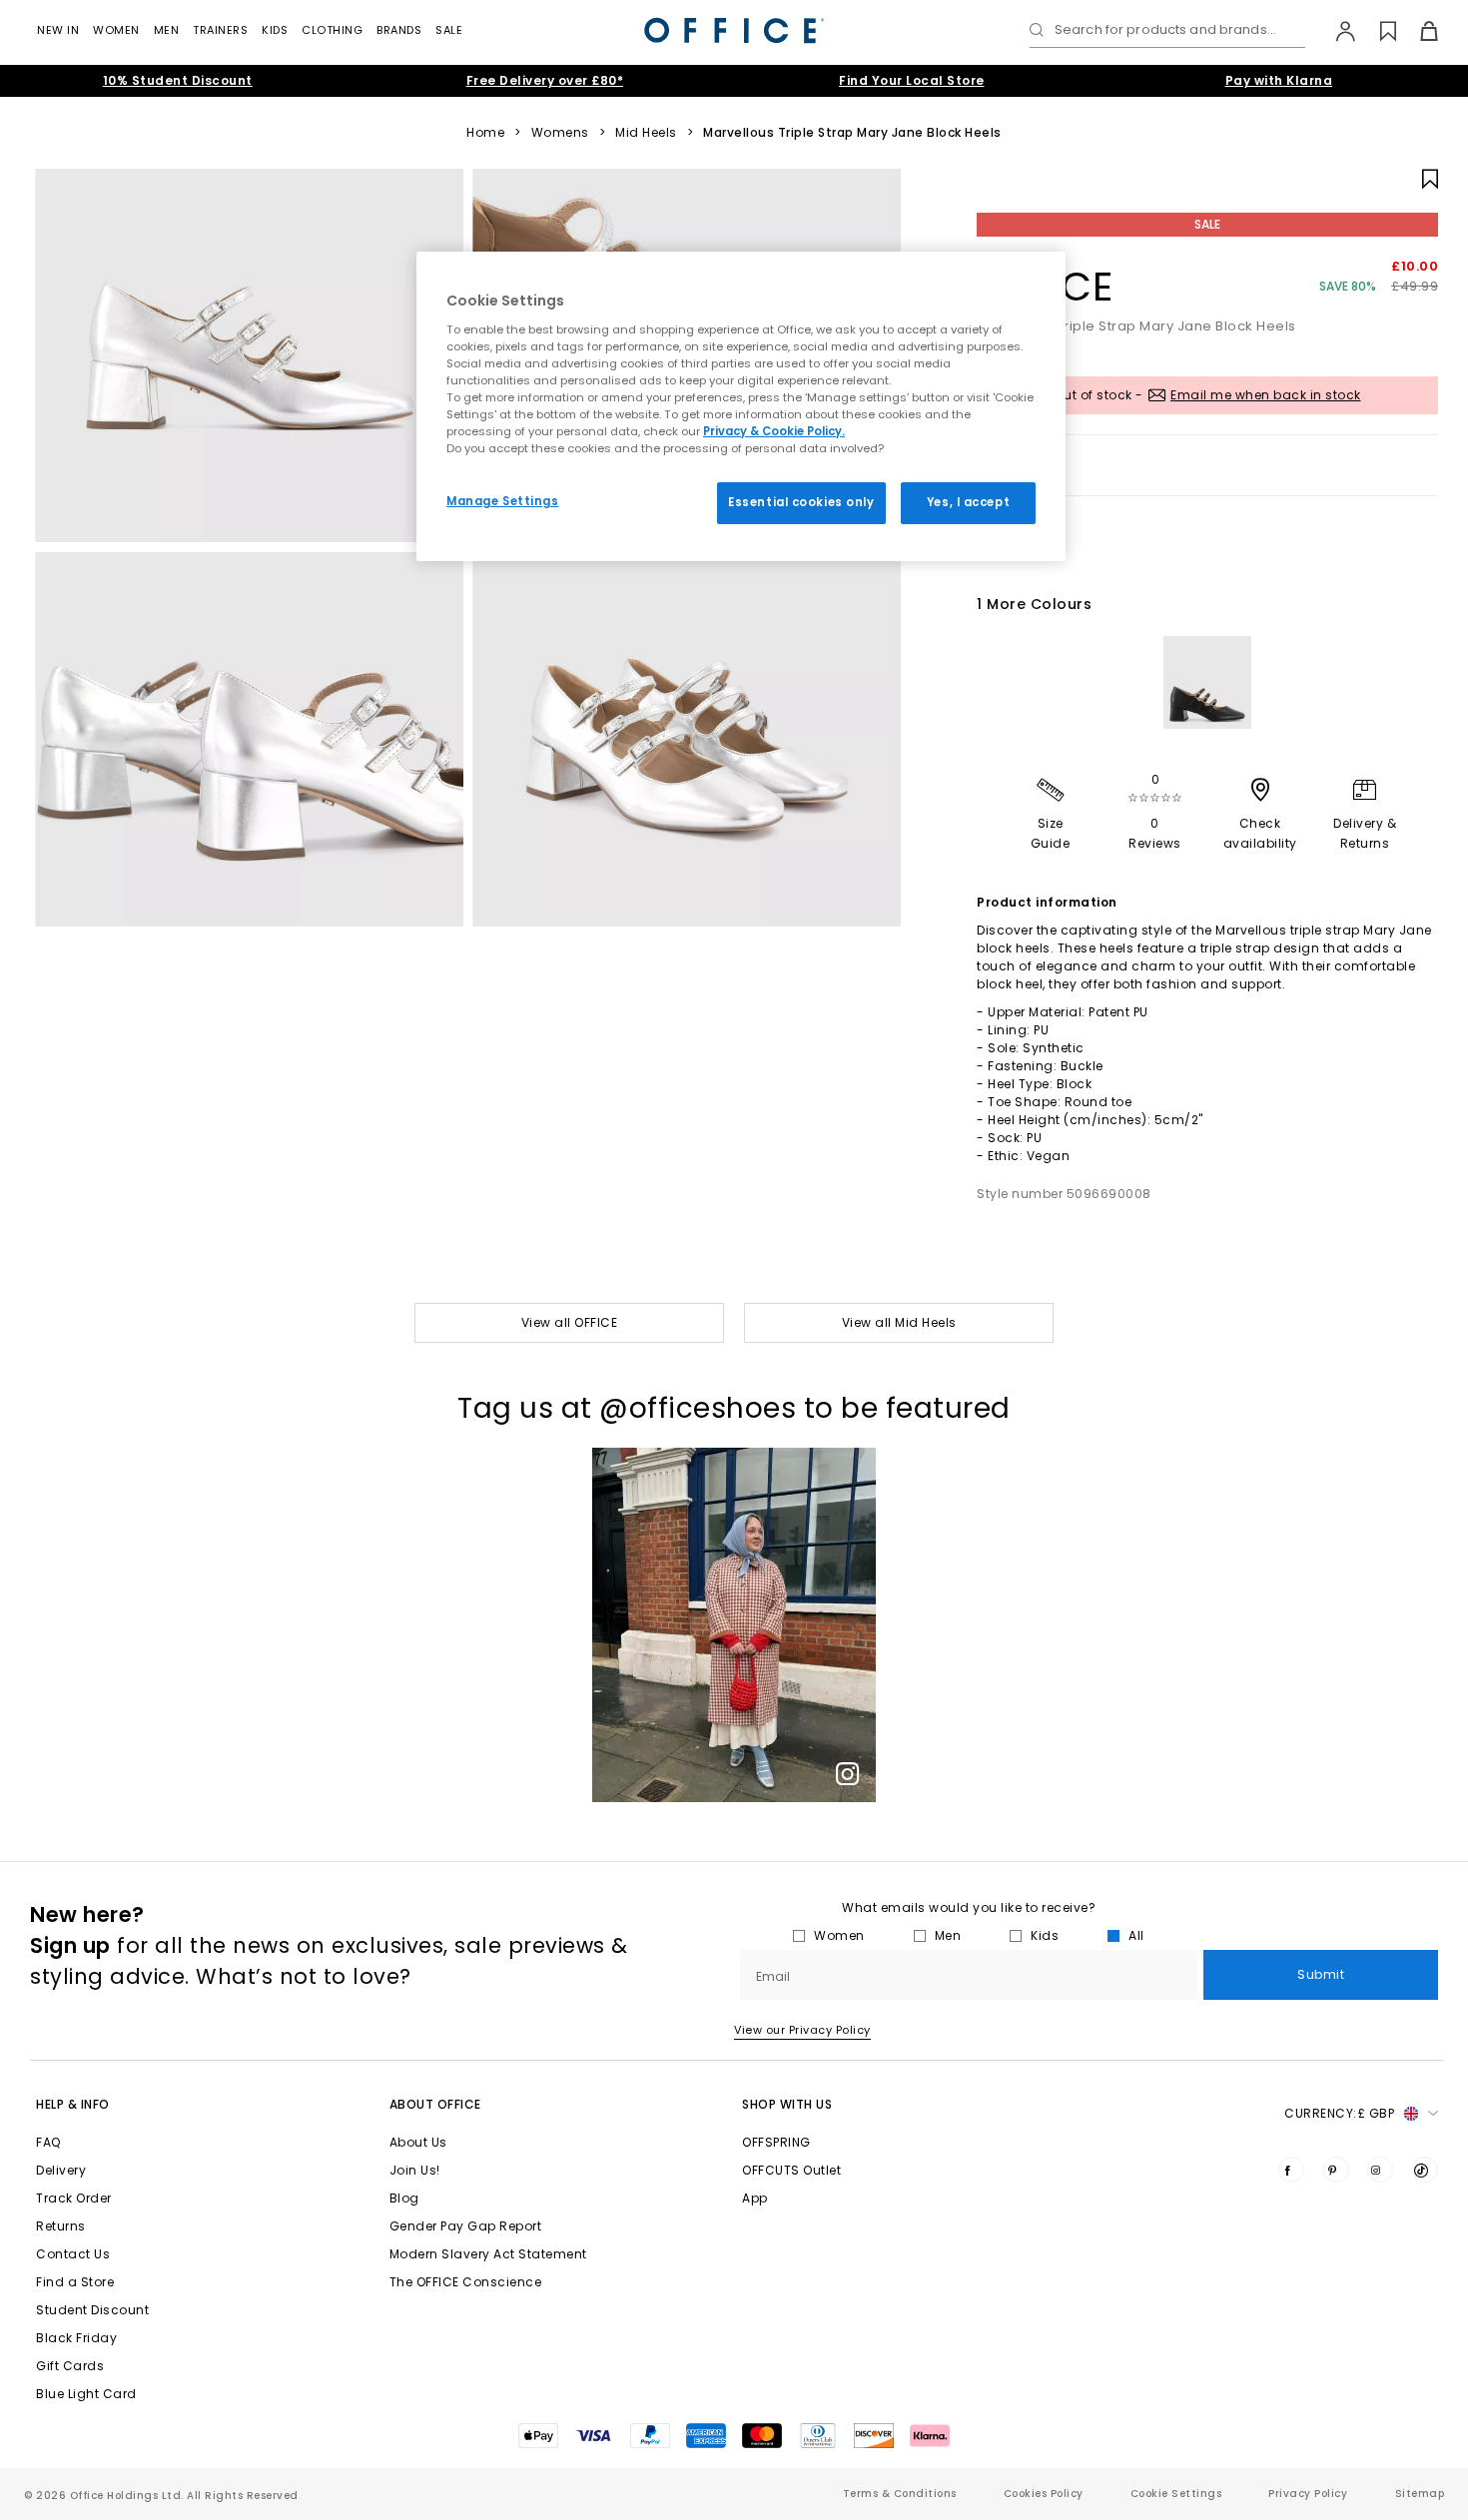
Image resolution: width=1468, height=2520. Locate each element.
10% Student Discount (178, 80)
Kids (275, 30)
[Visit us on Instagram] (1380, 2170)
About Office (435, 2104)
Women (116, 30)
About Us (418, 2142)
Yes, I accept (968, 502)
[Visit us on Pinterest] (1336, 2170)
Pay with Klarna (1279, 80)
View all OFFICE (570, 1322)
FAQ (48, 2142)
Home (485, 133)
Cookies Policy (1044, 2494)
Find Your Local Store (912, 80)
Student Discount (92, 2310)
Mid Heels (646, 133)
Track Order (74, 2198)
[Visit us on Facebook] (1291, 2170)
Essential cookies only (801, 502)
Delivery (61, 2170)
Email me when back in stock (1266, 395)
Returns (61, 2226)
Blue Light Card (86, 2394)
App (755, 2198)
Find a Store (75, 2282)
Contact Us (73, 2254)
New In (58, 30)
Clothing (332, 30)
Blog (404, 2198)
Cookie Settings (1176, 2494)
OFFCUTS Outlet (791, 2170)
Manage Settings (503, 501)
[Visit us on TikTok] (1425, 2170)
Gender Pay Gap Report (466, 2226)
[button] (734, 1625)
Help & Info (73, 2104)
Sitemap (1420, 2494)
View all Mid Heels (899, 1322)
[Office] (734, 30)
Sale (449, 30)
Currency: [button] (1339, 2113)
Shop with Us (787, 2104)
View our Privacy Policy (802, 2030)
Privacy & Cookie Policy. (774, 431)
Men (167, 30)
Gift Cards (70, 2366)
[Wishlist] (1377, 31)
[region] (741, 406)
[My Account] (1336, 31)
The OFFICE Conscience (466, 2282)
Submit (1321, 1974)
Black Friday (76, 2338)
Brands (399, 30)
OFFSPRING (776, 2142)
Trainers (220, 30)
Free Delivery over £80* (545, 80)
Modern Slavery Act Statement (488, 2254)
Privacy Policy (1308, 2494)
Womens (560, 133)
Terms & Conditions (900, 2494)
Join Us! (415, 2170)
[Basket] (1418, 31)
